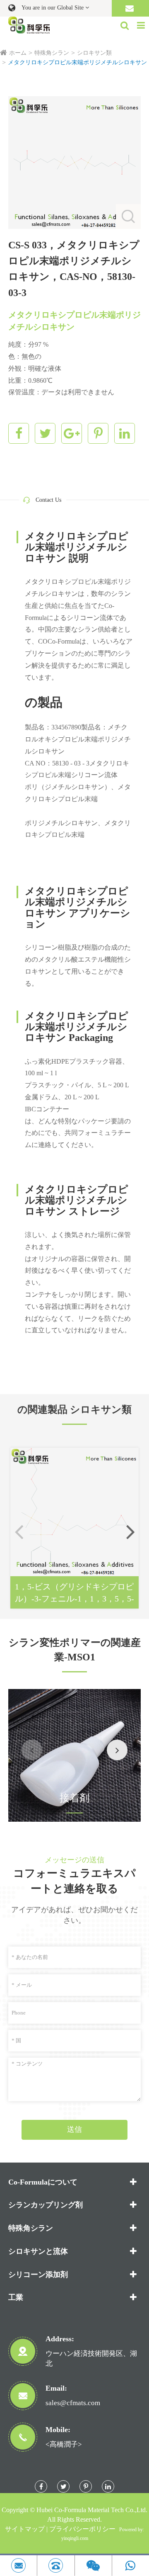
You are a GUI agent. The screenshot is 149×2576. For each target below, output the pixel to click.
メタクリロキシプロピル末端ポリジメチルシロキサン (77, 62)
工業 (16, 2297)
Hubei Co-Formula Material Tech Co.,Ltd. (92, 2510)
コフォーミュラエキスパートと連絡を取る (74, 1881)
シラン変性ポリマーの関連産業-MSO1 (75, 1650)
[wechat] (93, 2565)
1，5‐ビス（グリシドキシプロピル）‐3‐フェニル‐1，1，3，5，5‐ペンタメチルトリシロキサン (74, 1593)
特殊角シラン (52, 53)
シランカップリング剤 (46, 2205)
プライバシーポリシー (82, 2529)
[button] (130, 1531)
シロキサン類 (94, 53)
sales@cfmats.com (73, 2403)
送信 (74, 2129)
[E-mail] (18, 2565)
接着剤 (74, 1798)
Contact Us (48, 500)
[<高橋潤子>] (56, 2565)
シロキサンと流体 (38, 2251)
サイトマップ (25, 2529)
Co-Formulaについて (43, 2182)
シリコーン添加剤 (38, 2275)
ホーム (18, 53)
